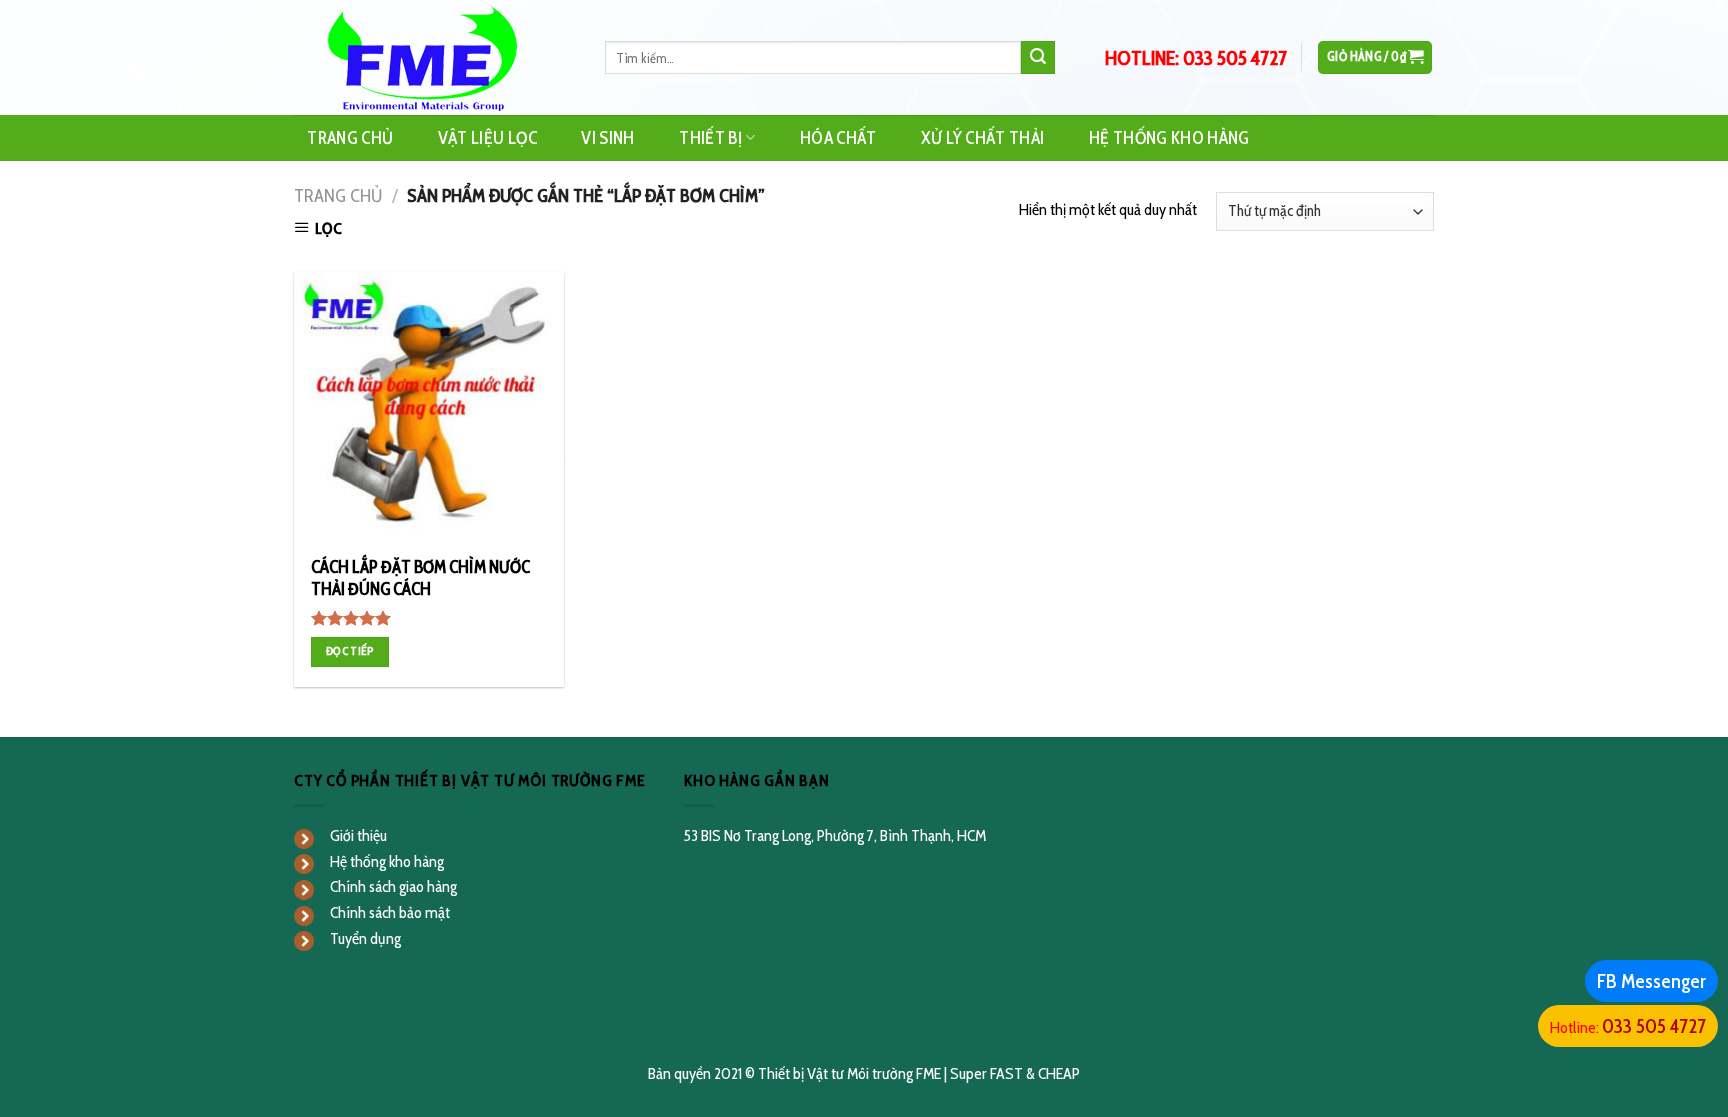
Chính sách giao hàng (393, 886)
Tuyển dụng (365, 938)
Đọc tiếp (350, 651)
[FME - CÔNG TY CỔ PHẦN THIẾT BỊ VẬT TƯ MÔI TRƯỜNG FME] (434, 58)
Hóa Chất (838, 137)
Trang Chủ (350, 137)
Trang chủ (338, 195)
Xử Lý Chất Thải (982, 137)
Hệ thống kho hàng (387, 861)
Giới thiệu (358, 835)
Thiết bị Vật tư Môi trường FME (849, 1073)
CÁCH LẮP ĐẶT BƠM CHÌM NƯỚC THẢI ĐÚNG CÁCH (420, 578)
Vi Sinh (607, 137)
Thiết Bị (710, 137)
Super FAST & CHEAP (1015, 1073)
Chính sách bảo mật (390, 912)
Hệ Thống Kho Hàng (1169, 137)
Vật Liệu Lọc (487, 137)
